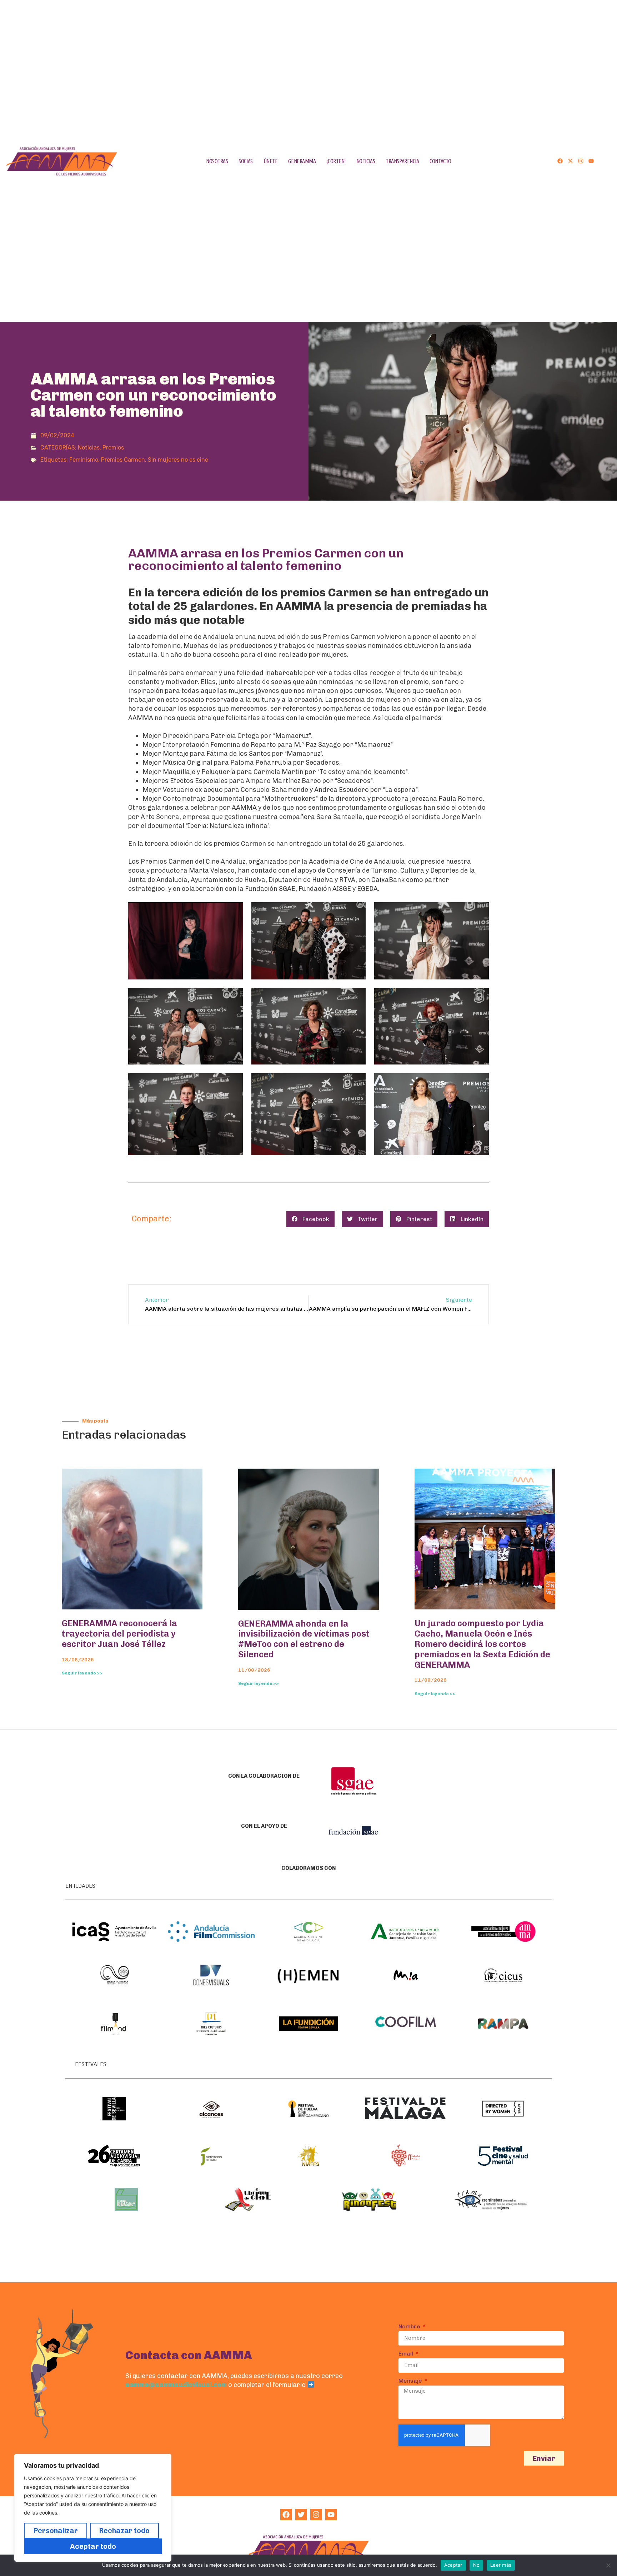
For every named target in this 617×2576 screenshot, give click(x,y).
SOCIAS (245, 161)
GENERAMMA (302, 161)
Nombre (410, 2327)
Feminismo (84, 460)
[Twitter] (301, 2515)
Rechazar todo (124, 2531)
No (476, 2565)
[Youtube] (591, 161)
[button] (310, 1219)
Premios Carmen (123, 460)
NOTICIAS (366, 161)
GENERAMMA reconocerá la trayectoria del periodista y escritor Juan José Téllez (119, 1634)
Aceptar (453, 2565)
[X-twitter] (570, 161)
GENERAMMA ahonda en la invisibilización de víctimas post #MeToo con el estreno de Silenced (304, 1639)
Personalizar (56, 2531)
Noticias (89, 448)
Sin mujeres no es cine (178, 460)
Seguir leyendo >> (82, 1673)
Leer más (501, 2565)
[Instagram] (581, 161)
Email (407, 2354)
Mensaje (411, 2381)
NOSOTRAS (217, 161)
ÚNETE (271, 161)
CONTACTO (440, 161)
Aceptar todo (93, 2546)
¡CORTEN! (336, 161)
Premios (113, 448)
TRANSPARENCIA (402, 161)
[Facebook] (560, 161)
